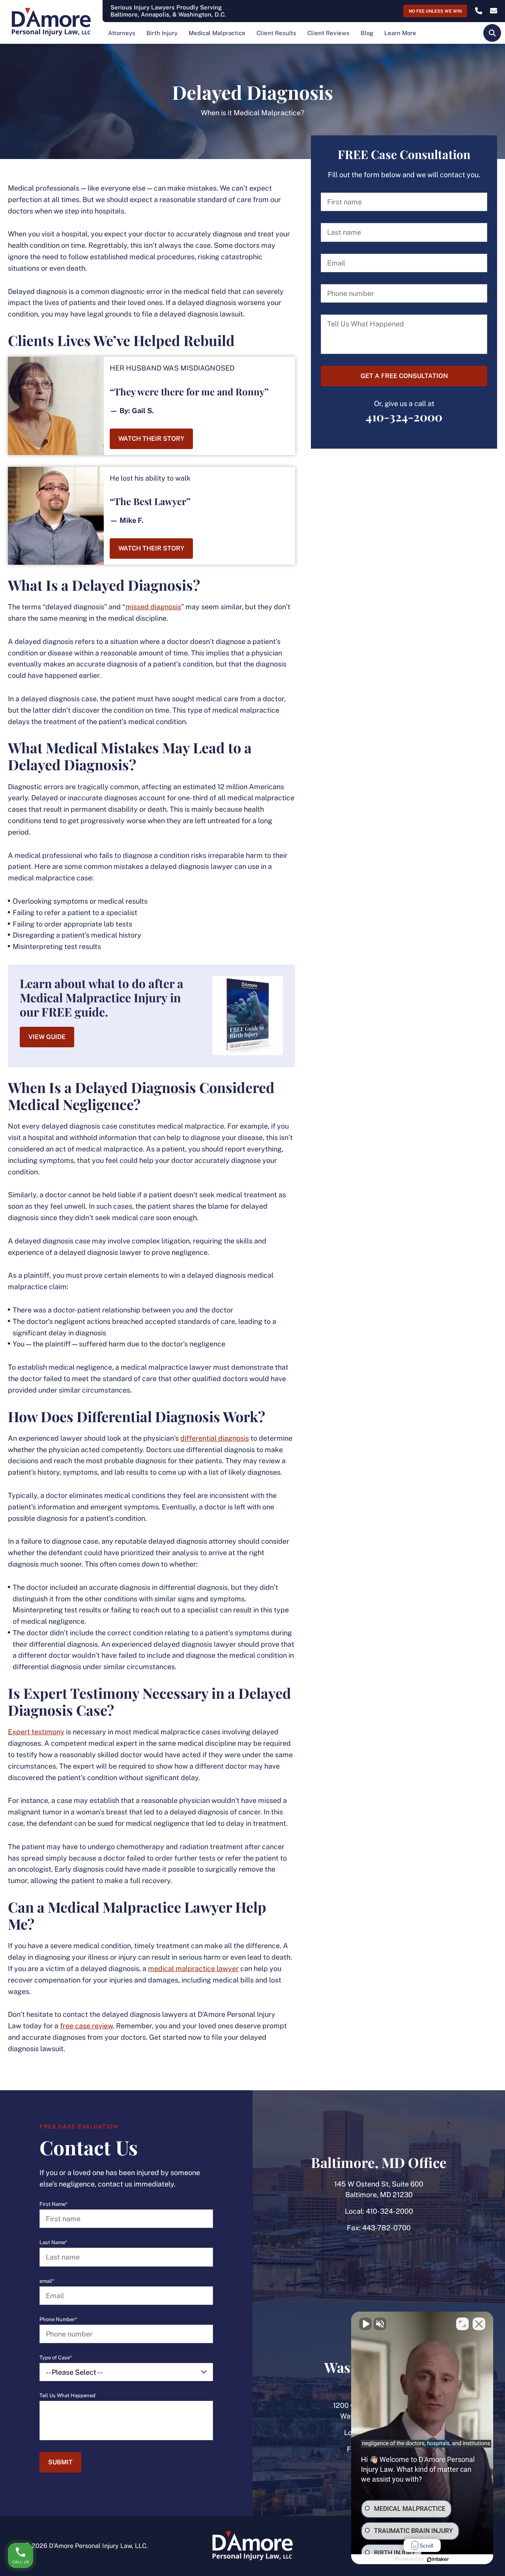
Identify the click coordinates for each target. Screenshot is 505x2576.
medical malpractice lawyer (193, 1969)
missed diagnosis (153, 607)
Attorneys (122, 33)
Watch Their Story (151, 439)
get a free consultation (404, 376)
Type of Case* (56, 2358)
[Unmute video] (365, 2324)
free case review (86, 2026)
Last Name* (53, 2243)
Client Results (276, 33)
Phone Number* (58, 2320)
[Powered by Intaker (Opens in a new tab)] (438, 2559)
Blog (367, 33)
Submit (60, 2462)
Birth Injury (162, 33)
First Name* (53, 2204)
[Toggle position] (462, 2324)
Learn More (400, 33)
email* (47, 2281)
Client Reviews (328, 33)
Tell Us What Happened (67, 2396)
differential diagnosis (215, 1438)
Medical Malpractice (217, 33)
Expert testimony (36, 1732)
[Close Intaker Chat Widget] (479, 2324)
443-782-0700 (386, 2228)
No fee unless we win (435, 11)
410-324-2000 (404, 416)
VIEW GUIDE (47, 1037)
